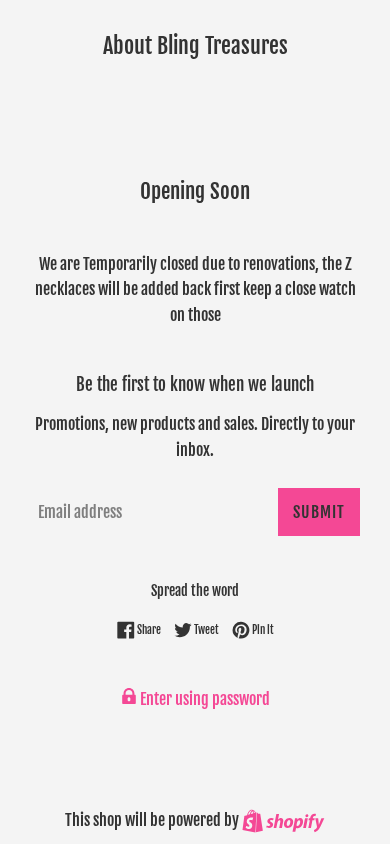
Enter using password (203, 699)
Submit (319, 512)
